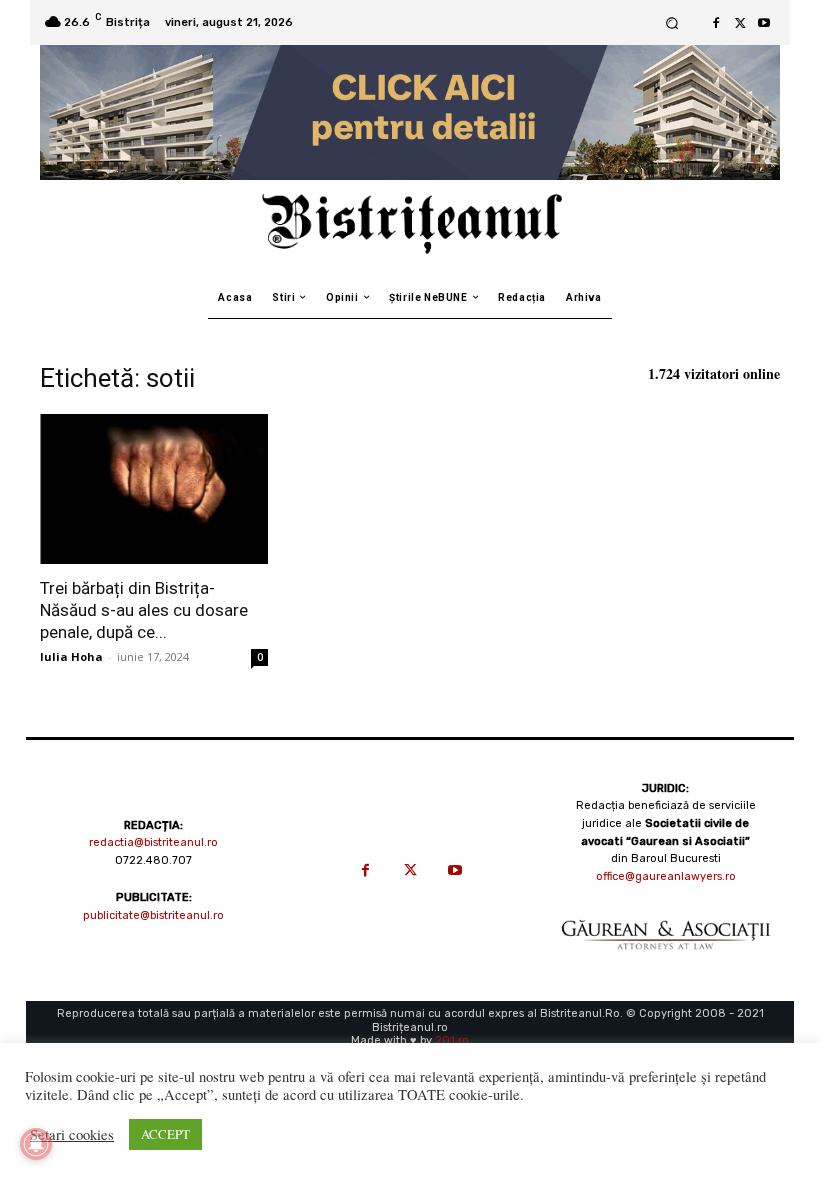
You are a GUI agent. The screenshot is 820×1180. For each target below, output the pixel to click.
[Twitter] (740, 23)
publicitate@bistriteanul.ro (153, 915)
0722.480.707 (153, 860)
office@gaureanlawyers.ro (666, 876)
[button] (671, 22)
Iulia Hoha (71, 656)
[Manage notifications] (36, 1144)
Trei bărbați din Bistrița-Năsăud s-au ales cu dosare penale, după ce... (144, 610)
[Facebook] (716, 23)
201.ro (452, 1040)
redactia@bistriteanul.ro (153, 842)
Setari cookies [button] (72, 1135)
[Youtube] (764, 23)
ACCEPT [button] (165, 1134)
